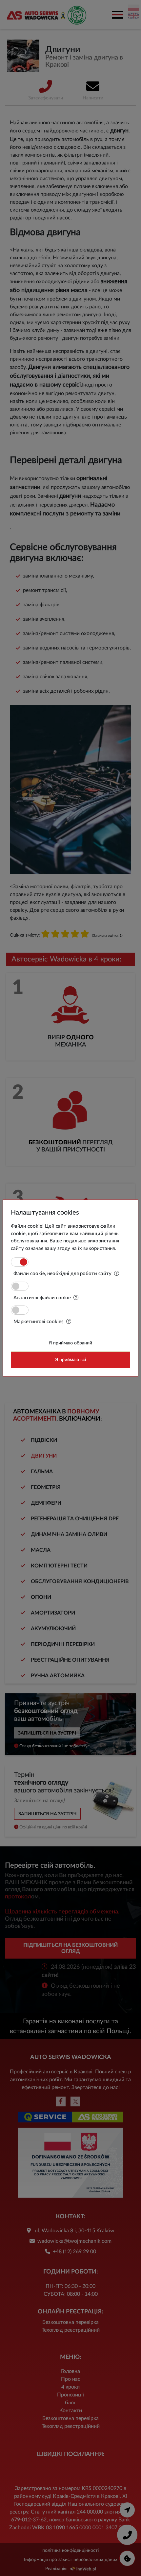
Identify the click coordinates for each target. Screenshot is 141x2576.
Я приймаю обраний (70, 1343)
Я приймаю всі (70, 1360)
